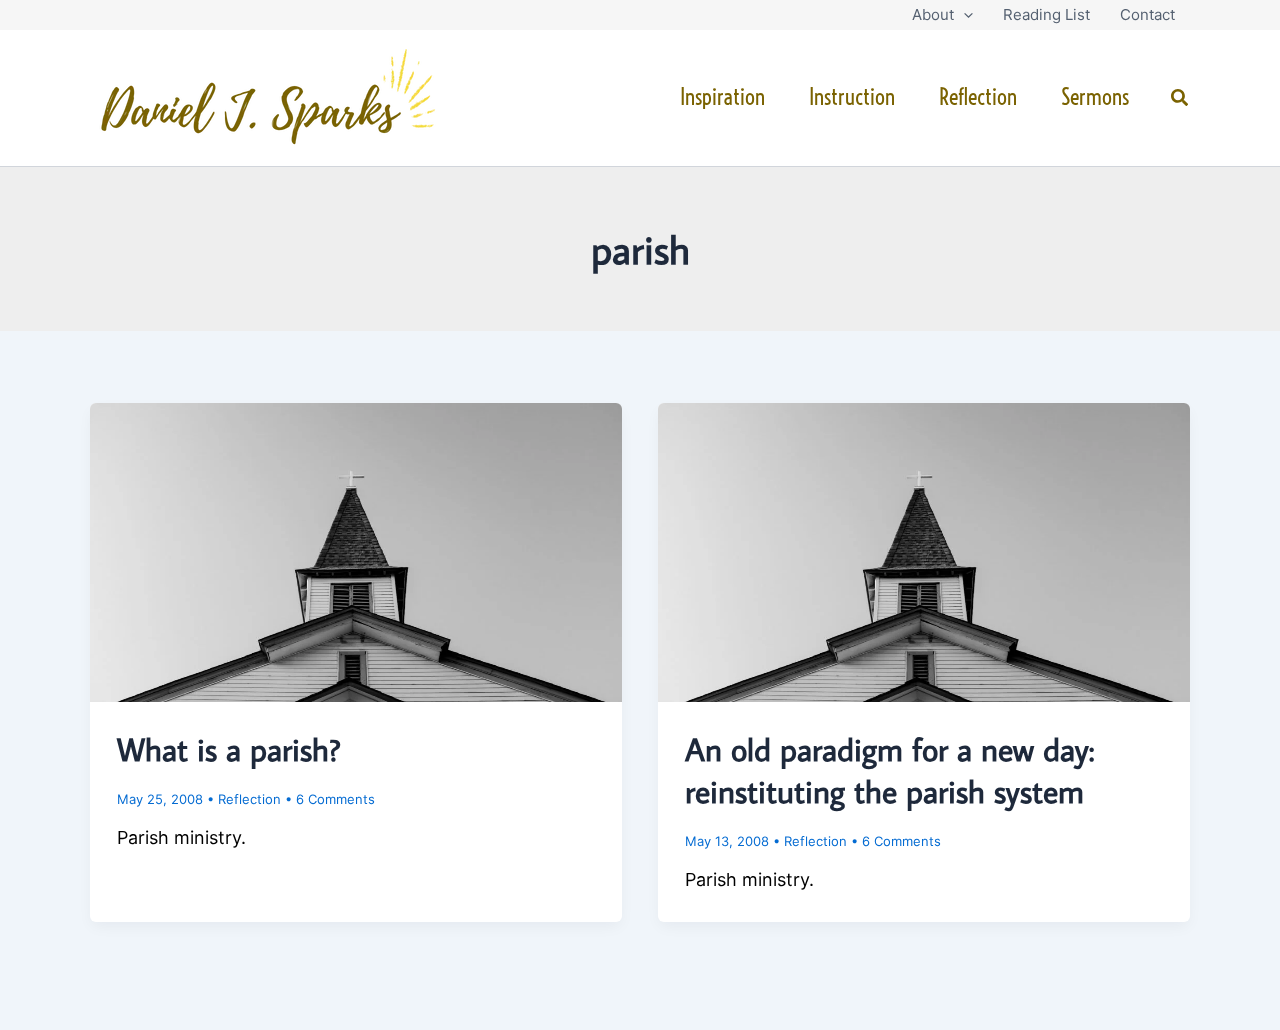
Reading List (1046, 14)
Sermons (1095, 97)
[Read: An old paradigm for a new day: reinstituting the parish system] (924, 551)
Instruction (852, 97)
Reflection (978, 97)
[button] (963, 15)
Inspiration (722, 97)
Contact (1147, 14)
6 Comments (335, 799)
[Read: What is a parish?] (356, 551)
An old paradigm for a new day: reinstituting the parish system (889, 770)
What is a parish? (229, 749)
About (933, 14)
